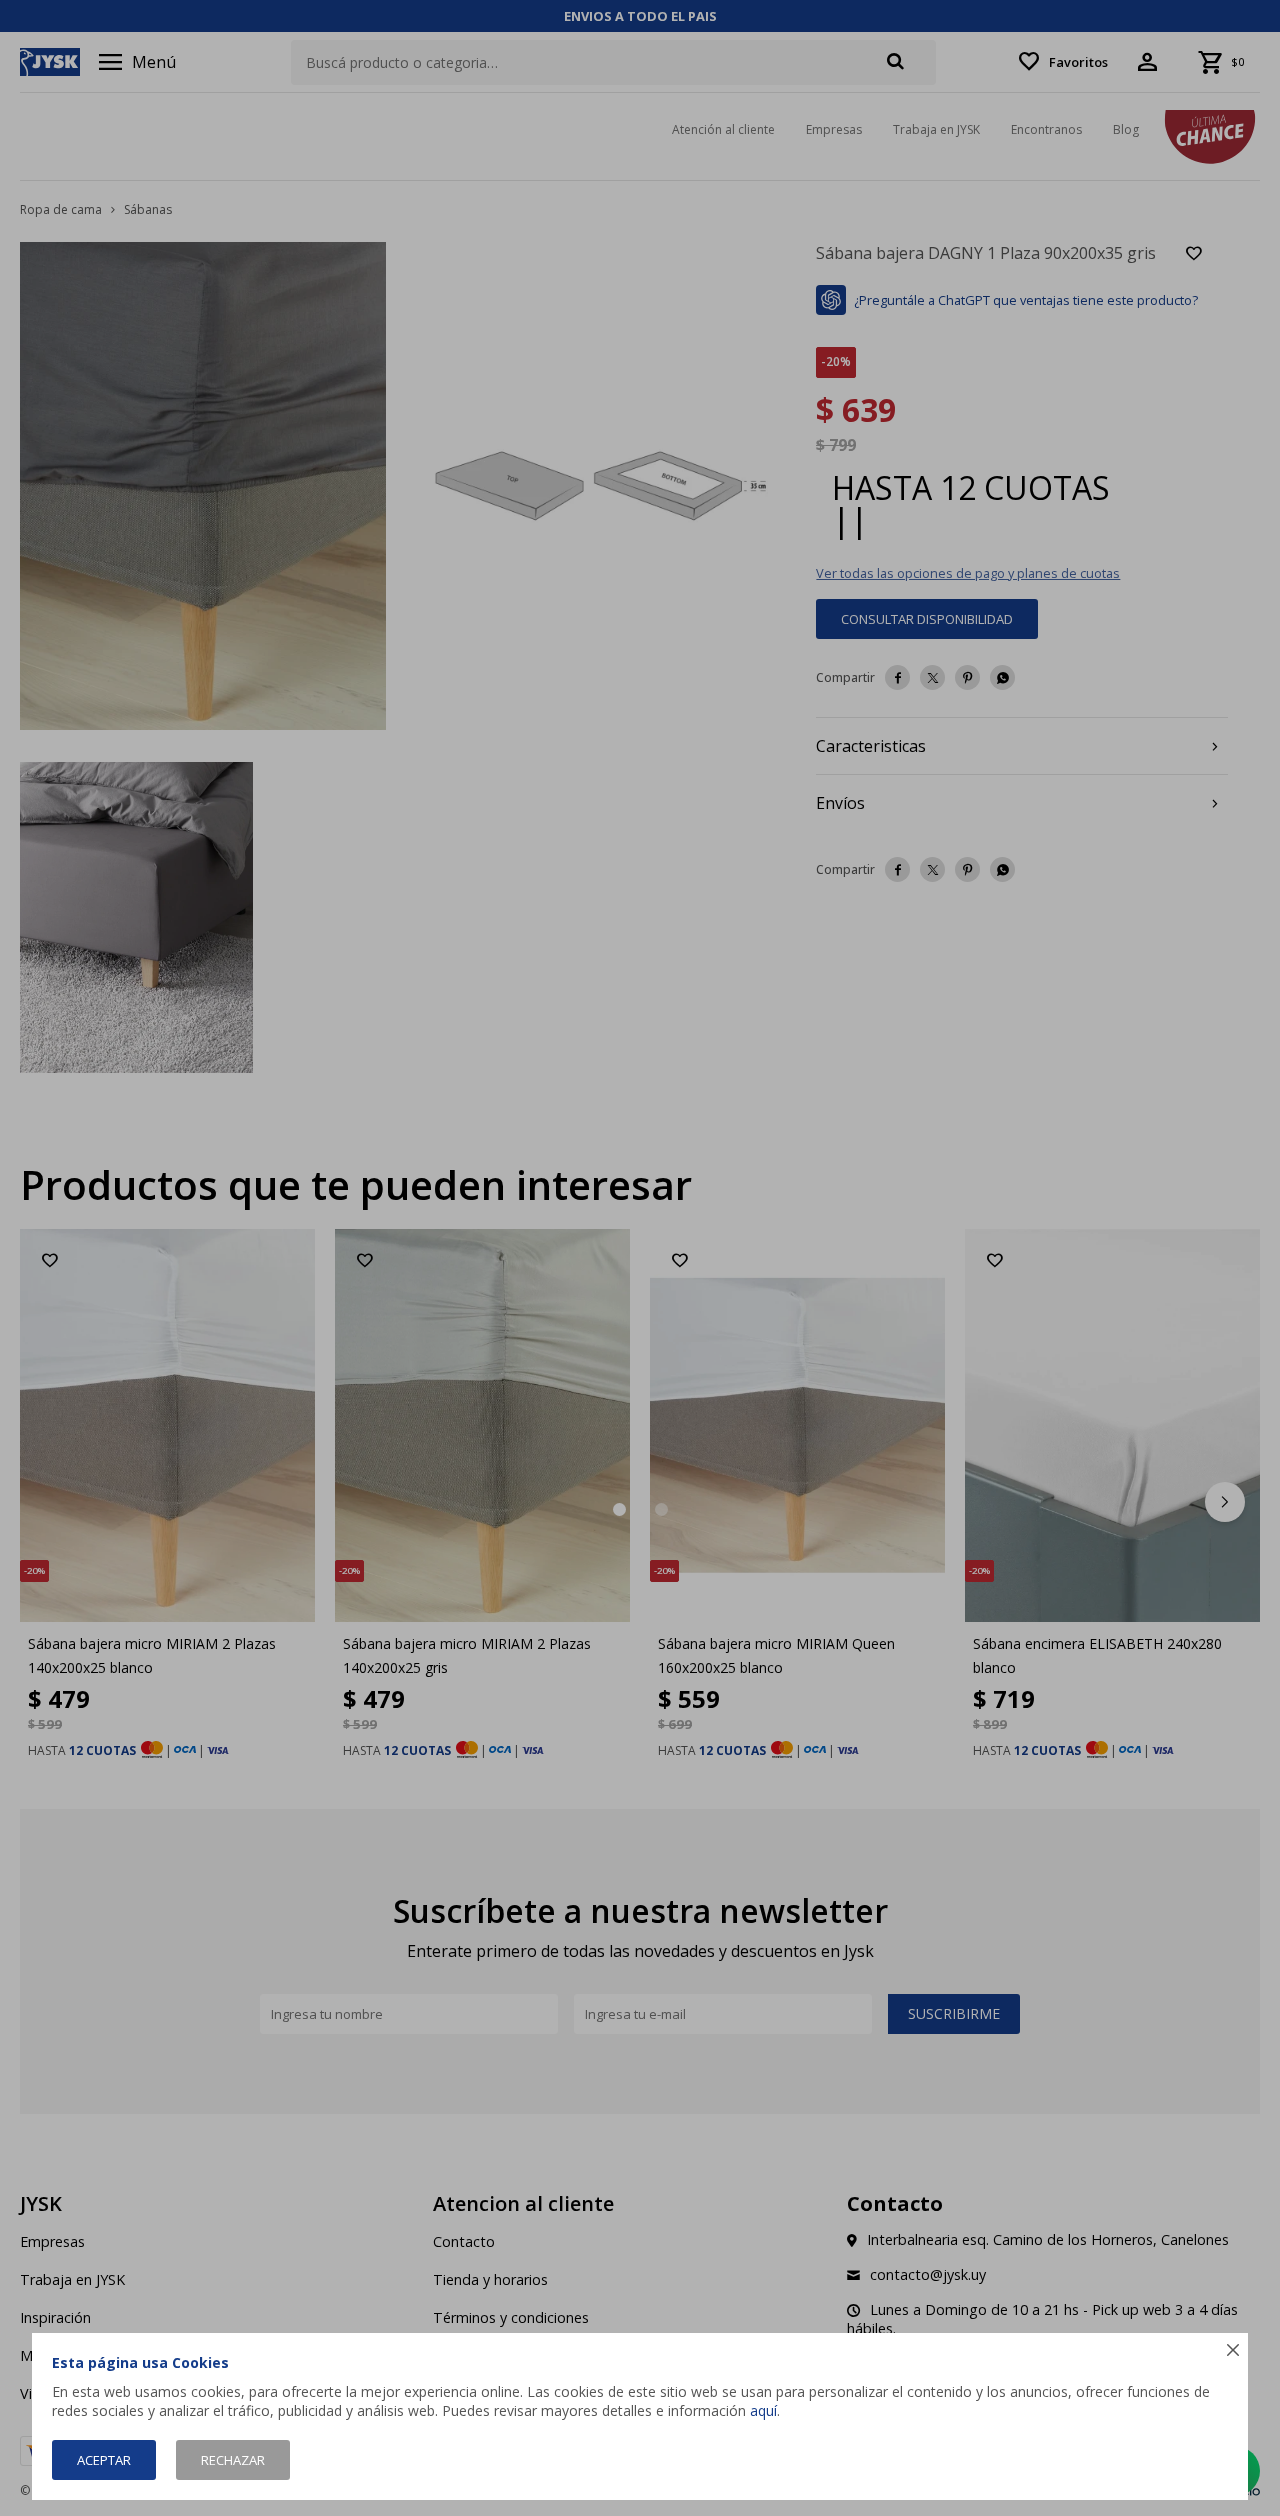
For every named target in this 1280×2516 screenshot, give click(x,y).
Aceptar (104, 2460)
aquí (763, 2410)
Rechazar (233, 2460)
